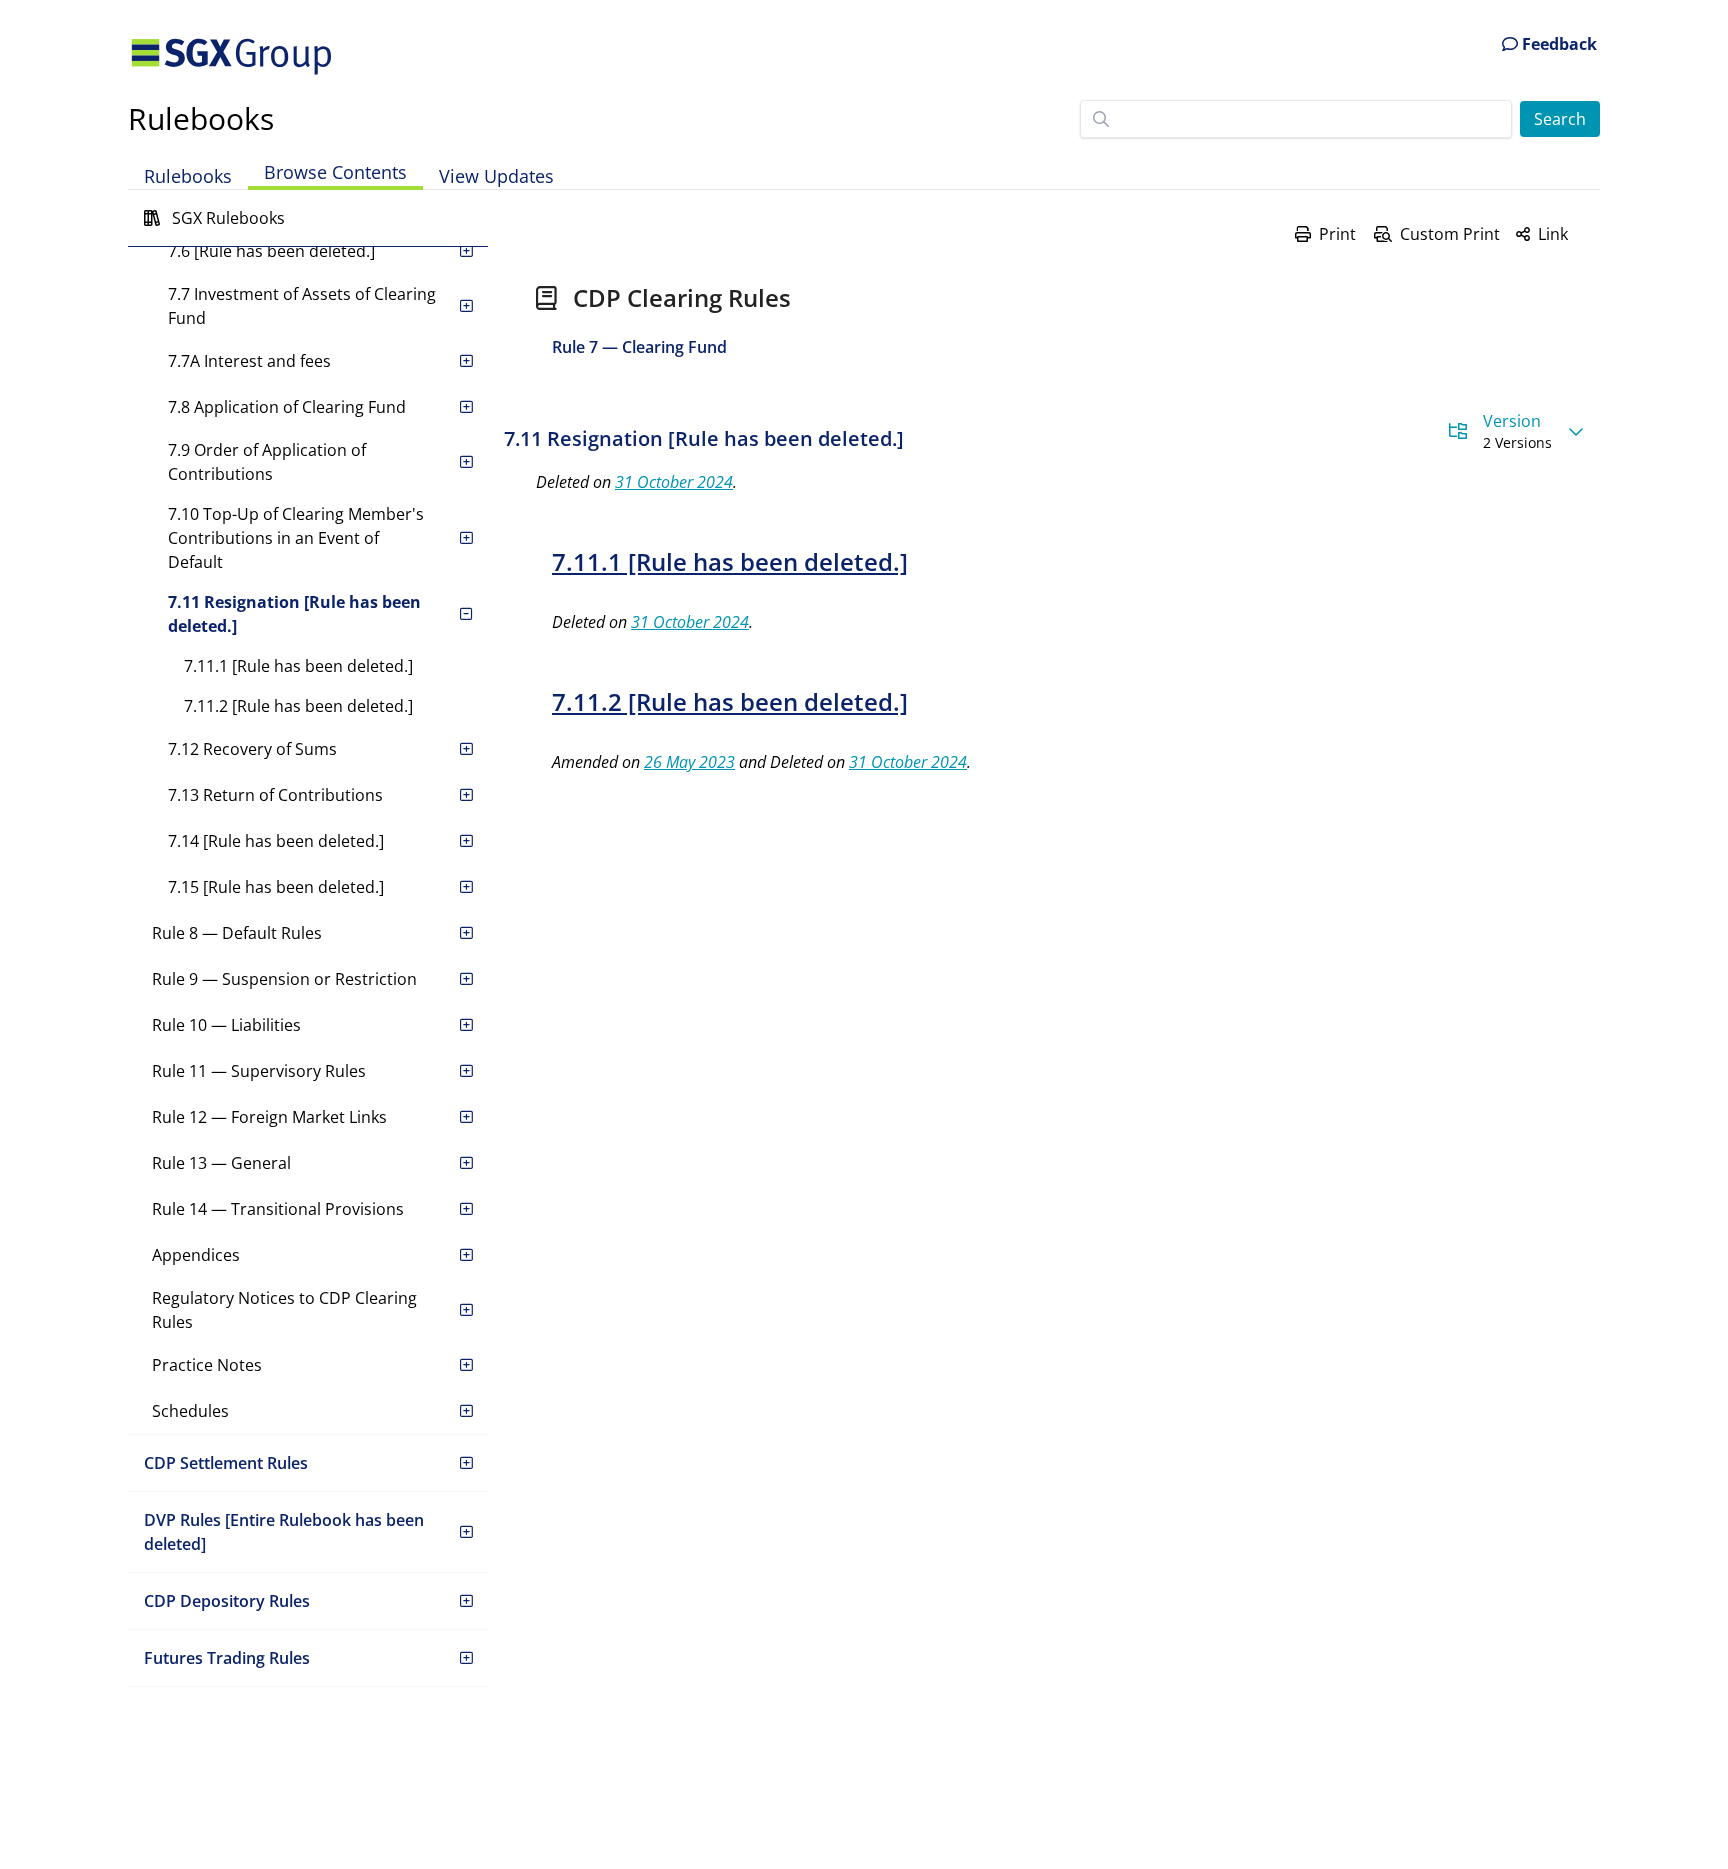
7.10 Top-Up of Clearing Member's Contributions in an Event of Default (296, 538)
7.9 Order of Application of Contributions (267, 462)
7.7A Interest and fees (249, 361)
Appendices (196, 1255)
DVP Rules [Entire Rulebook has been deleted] (284, 1532)
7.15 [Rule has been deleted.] (276, 887)
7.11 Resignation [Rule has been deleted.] (294, 614)
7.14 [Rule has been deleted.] (276, 841)
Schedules (190, 1411)
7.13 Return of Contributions (275, 795)
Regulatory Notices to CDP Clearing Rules (284, 1310)
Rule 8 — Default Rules (237, 933)
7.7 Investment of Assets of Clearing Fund (302, 306)
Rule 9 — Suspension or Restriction (284, 979)
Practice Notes (207, 1365)
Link (1553, 234)
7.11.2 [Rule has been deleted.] (298, 706)
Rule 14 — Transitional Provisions (278, 1209)
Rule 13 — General (221, 1163)
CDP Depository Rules (227, 1601)
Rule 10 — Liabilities (226, 1025)
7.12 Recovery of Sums (252, 749)
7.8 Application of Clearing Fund (287, 407)
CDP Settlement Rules (226, 1463)
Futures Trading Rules (227, 1658)
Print (1337, 234)
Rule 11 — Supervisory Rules (259, 1071)
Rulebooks (201, 118)
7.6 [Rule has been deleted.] (271, 251)
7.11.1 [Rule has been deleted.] (298, 666)
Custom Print (1450, 234)
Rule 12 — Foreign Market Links (269, 1117)
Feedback (1557, 44)
